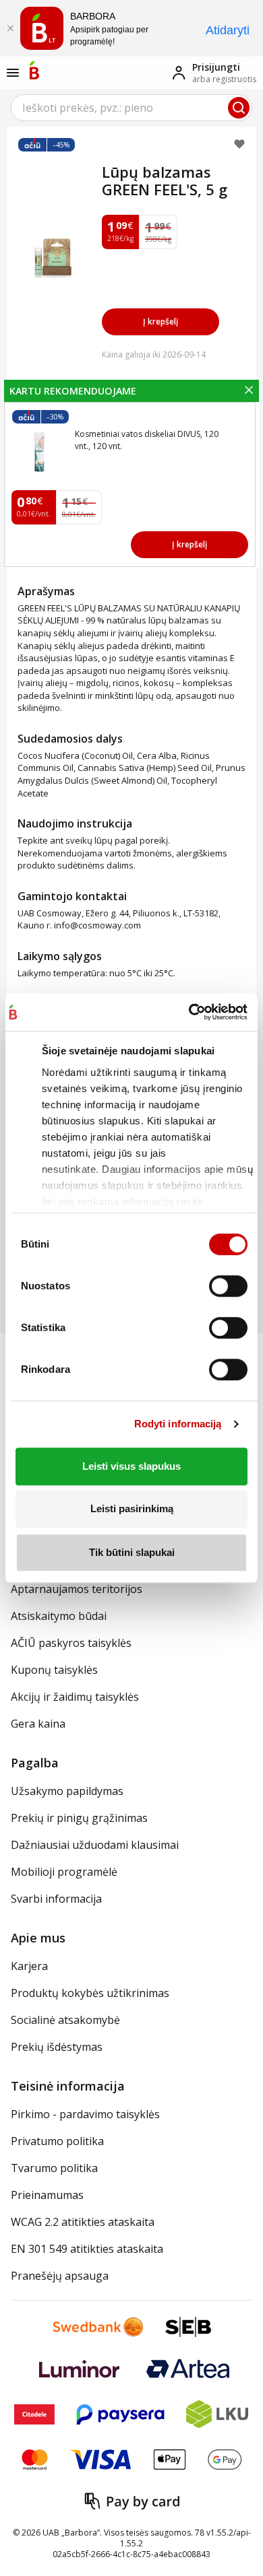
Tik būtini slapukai (132, 1552)
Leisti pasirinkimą (132, 1509)
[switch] (228, 1286)
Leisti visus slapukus (131, 1466)
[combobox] (131, 108)
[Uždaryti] (10, 28)
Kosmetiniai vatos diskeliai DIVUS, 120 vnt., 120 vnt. (147, 440)
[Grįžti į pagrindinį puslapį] (34, 70)
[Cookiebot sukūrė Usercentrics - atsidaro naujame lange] (188, 1012)
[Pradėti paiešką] (239, 108)
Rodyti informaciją (178, 1424)
